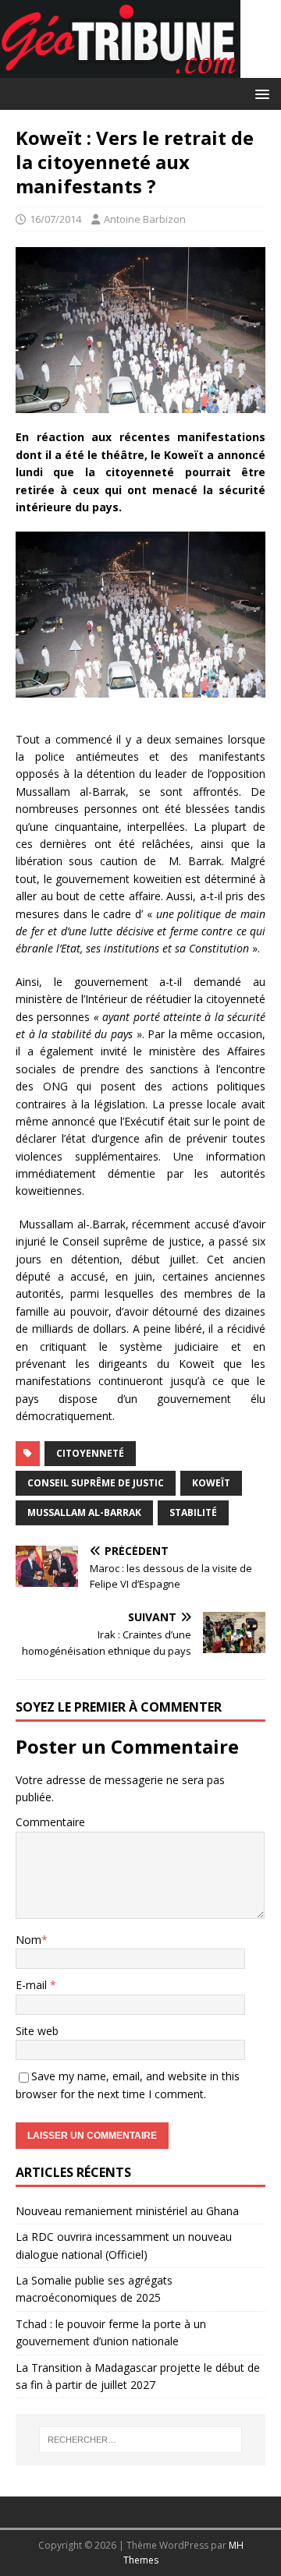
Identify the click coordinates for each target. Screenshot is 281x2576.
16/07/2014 (55, 219)
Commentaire (50, 1822)
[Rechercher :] (140, 2440)
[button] (260, 93)
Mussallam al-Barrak (84, 1512)
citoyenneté (90, 1453)
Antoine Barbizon (145, 219)
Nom (28, 1940)
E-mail (33, 1985)
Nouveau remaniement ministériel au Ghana (129, 2211)
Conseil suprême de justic (96, 1483)
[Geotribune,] (120, 69)
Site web (37, 2031)
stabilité (193, 1512)
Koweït (211, 1483)
